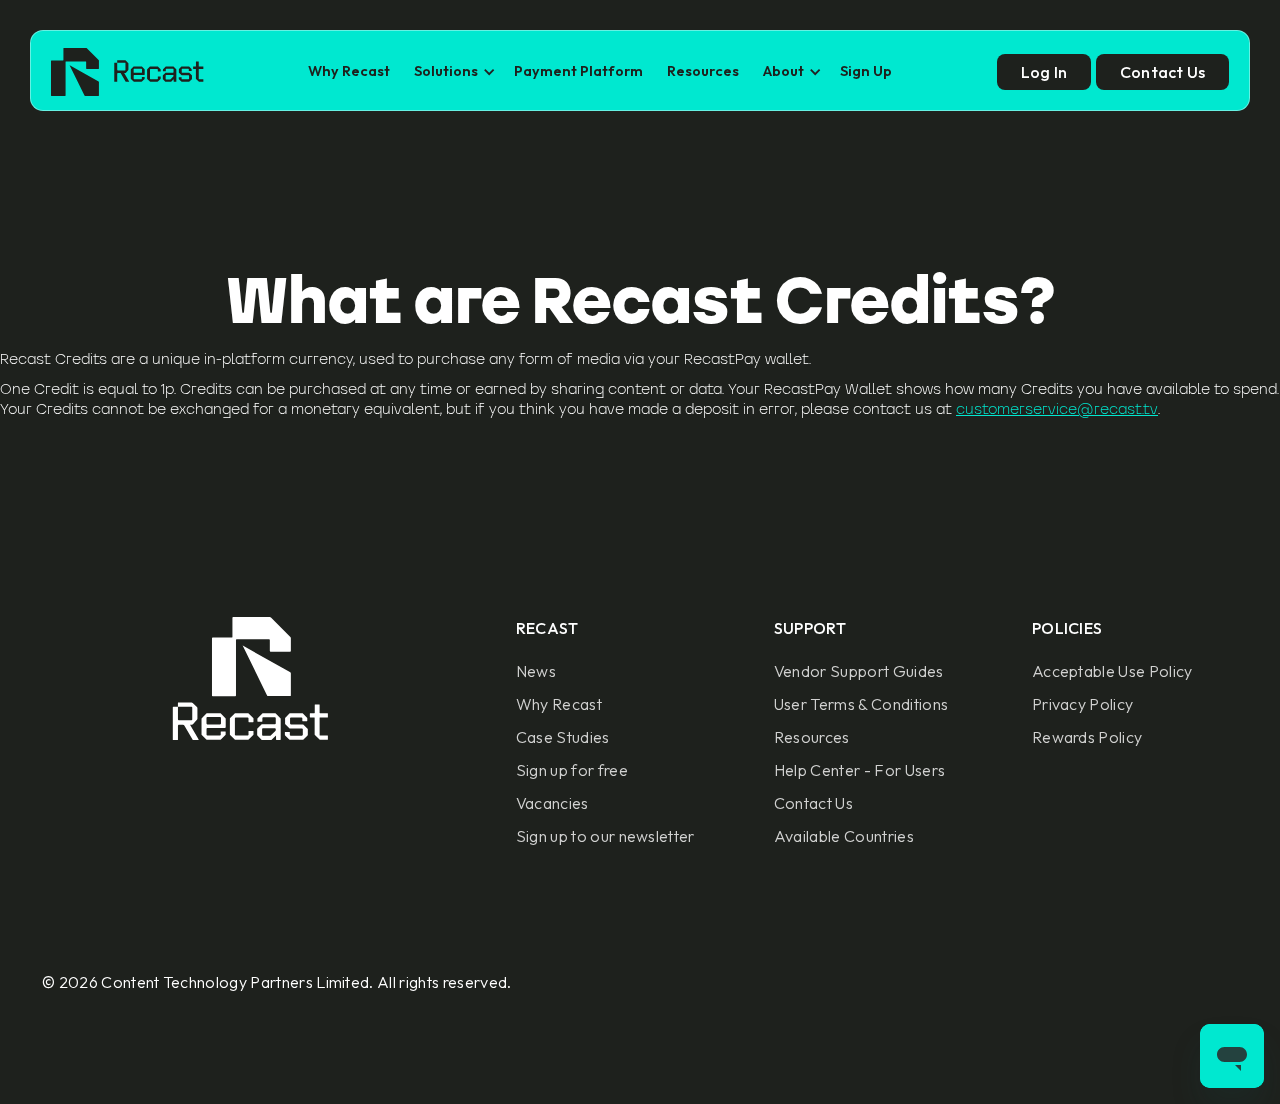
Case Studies (563, 737)
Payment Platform (578, 71)
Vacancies (552, 803)
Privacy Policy (1082, 704)
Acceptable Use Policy (1112, 671)
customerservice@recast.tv (1057, 409)
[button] (452, 71)
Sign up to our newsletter (605, 836)
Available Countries (844, 836)
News (536, 671)
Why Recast (349, 71)
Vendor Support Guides (859, 671)
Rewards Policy (1087, 737)
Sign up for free (572, 770)
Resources (703, 71)
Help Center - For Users (859, 770)
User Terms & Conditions (861, 704)
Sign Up (866, 71)
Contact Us (813, 803)
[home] (127, 72)
